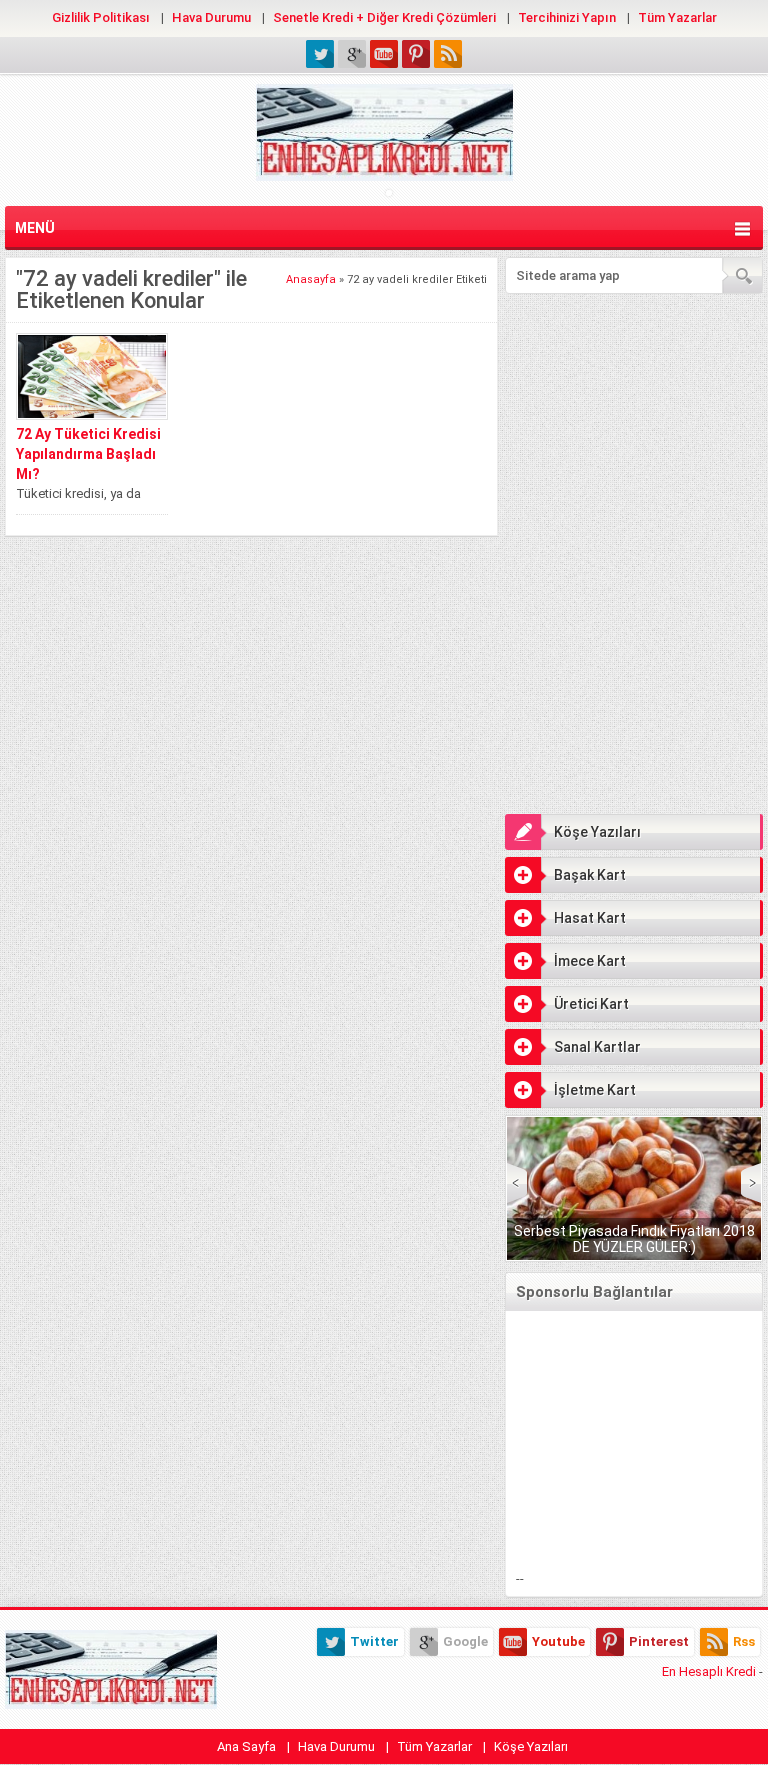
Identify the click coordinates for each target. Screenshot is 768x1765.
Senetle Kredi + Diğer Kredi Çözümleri (384, 17)
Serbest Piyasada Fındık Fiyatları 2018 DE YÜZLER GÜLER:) (634, 1239)
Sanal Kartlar (597, 1047)
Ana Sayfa (246, 1746)
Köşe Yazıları (597, 832)
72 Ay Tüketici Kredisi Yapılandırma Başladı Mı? (88, 454)
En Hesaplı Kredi (709, 1671)
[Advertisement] (634, 429)
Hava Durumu (211, 17)
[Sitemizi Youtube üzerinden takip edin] (384, 54)
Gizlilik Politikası (101, 17)
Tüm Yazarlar (677, 17)
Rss (744, 1641)
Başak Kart (590, 875)
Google (465, 1641)
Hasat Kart (590, 918)
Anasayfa (311, 279)
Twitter (374, 1641)
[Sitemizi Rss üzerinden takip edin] (448, 54)
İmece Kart (590, 961)
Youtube (558, 1641)
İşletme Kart (595, 1090)
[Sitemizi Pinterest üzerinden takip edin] (416, 54)
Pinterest (659, 1641)
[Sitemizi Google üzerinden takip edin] (352, 54)
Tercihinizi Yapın (567, 17)
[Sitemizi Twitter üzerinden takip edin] (320, 54)
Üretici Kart (591, 1004)
